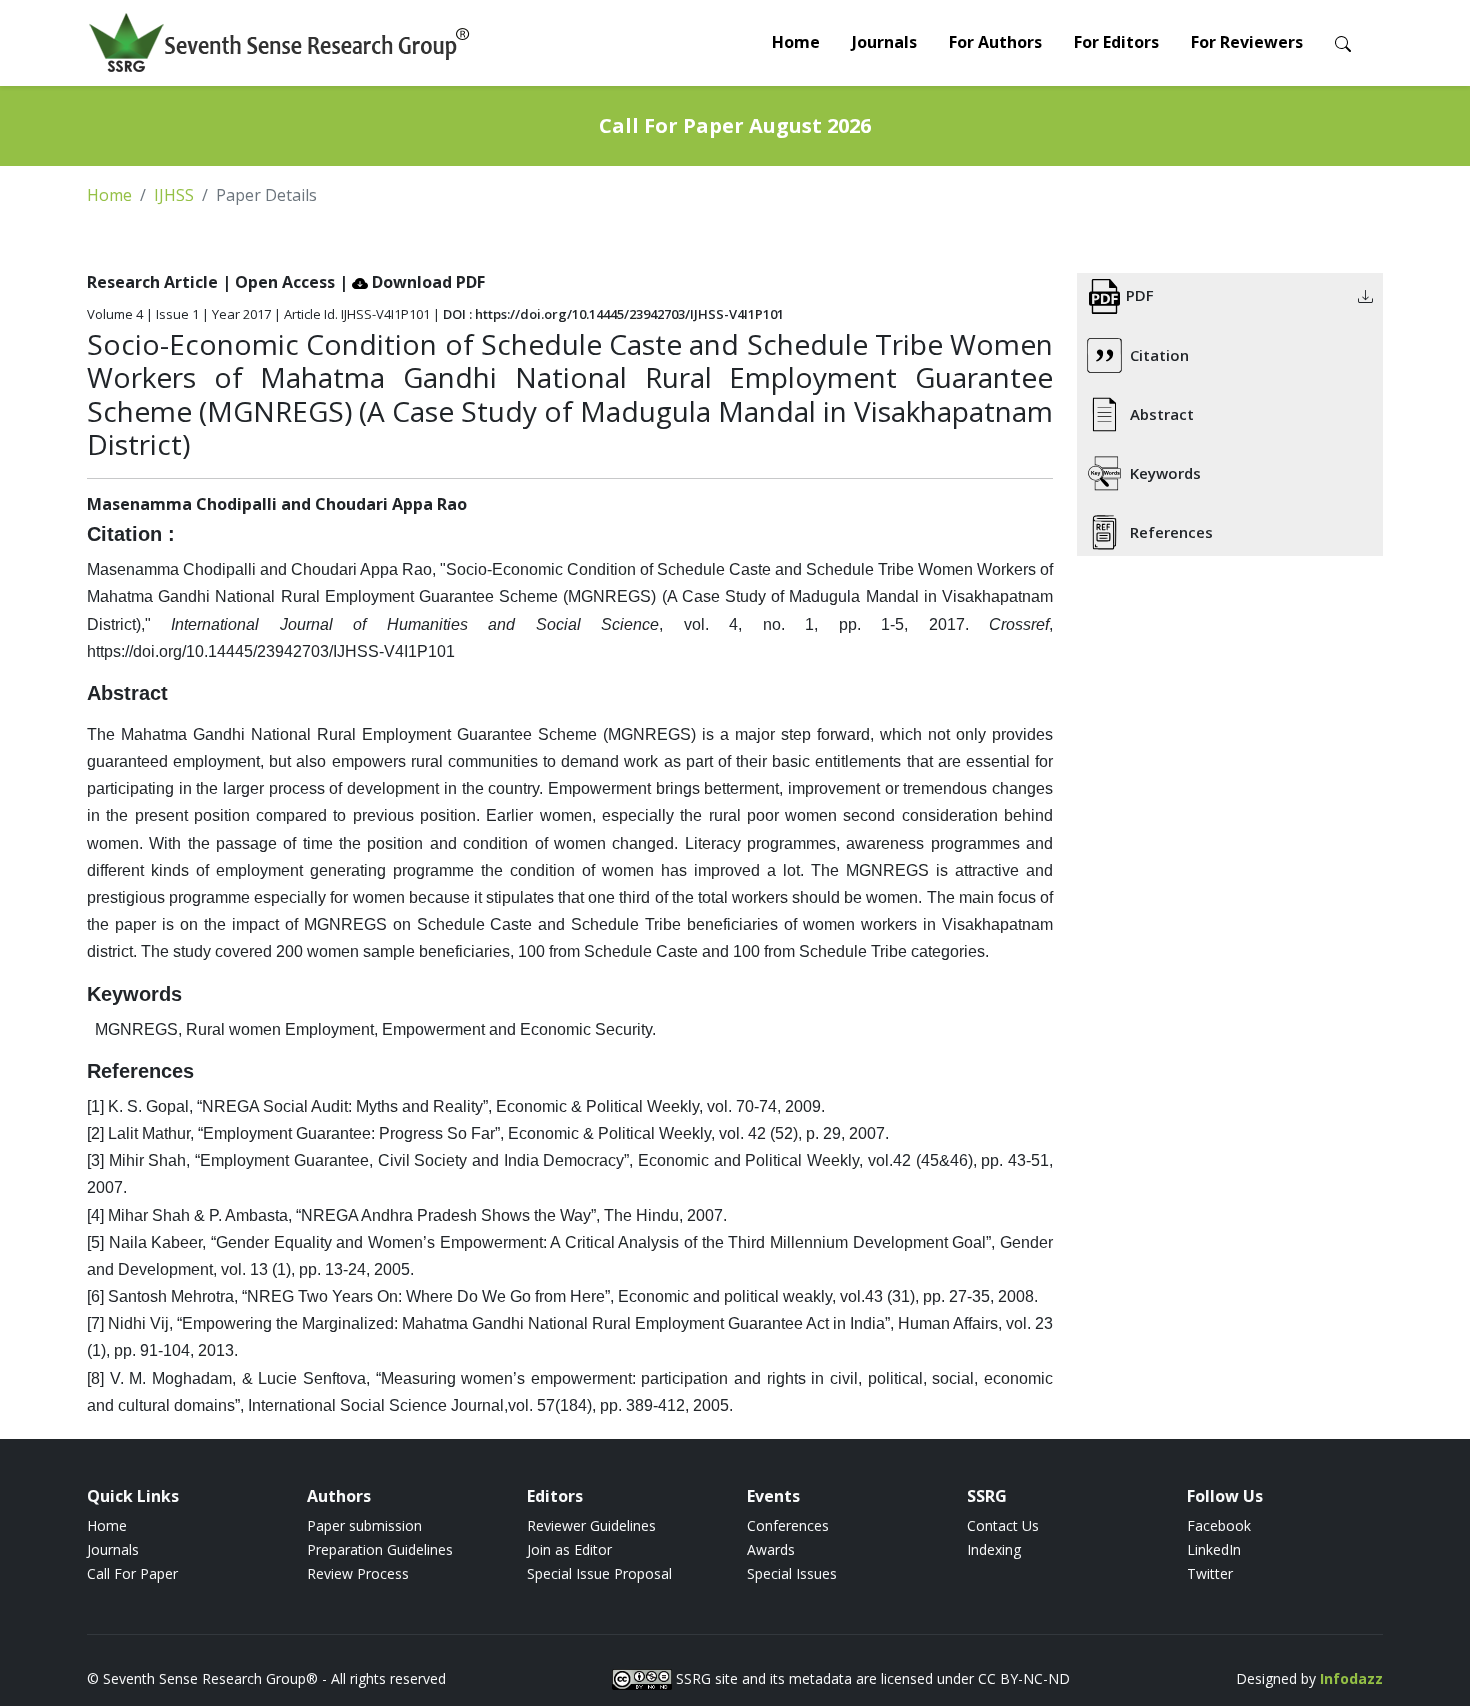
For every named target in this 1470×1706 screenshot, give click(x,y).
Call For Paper (132, 1573)
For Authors (995, 42)
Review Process (358, 1573)
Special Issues (792, 1573)
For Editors (1116, 42)
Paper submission (364, 1525)
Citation (1159, 355)
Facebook (1219, 1525)
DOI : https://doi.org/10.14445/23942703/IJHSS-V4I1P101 (613, 314)
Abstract (1162, 414)
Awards (771, 1549)
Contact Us (1003, 1525)
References (1171, 532)
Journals (884, 42)
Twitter (1210, 1573)
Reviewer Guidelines (591, 1525)
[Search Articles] (1343, 42)
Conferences (788, 1525)
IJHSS (174, 195)
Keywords (1165, 473)
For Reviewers (1247, 42)
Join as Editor (569, 1549)
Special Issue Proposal (599, 1573)
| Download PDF (412, 282)
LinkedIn (1214, 1549)
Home (796, 42)
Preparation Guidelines (380, 1549)
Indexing (994, 1549)
